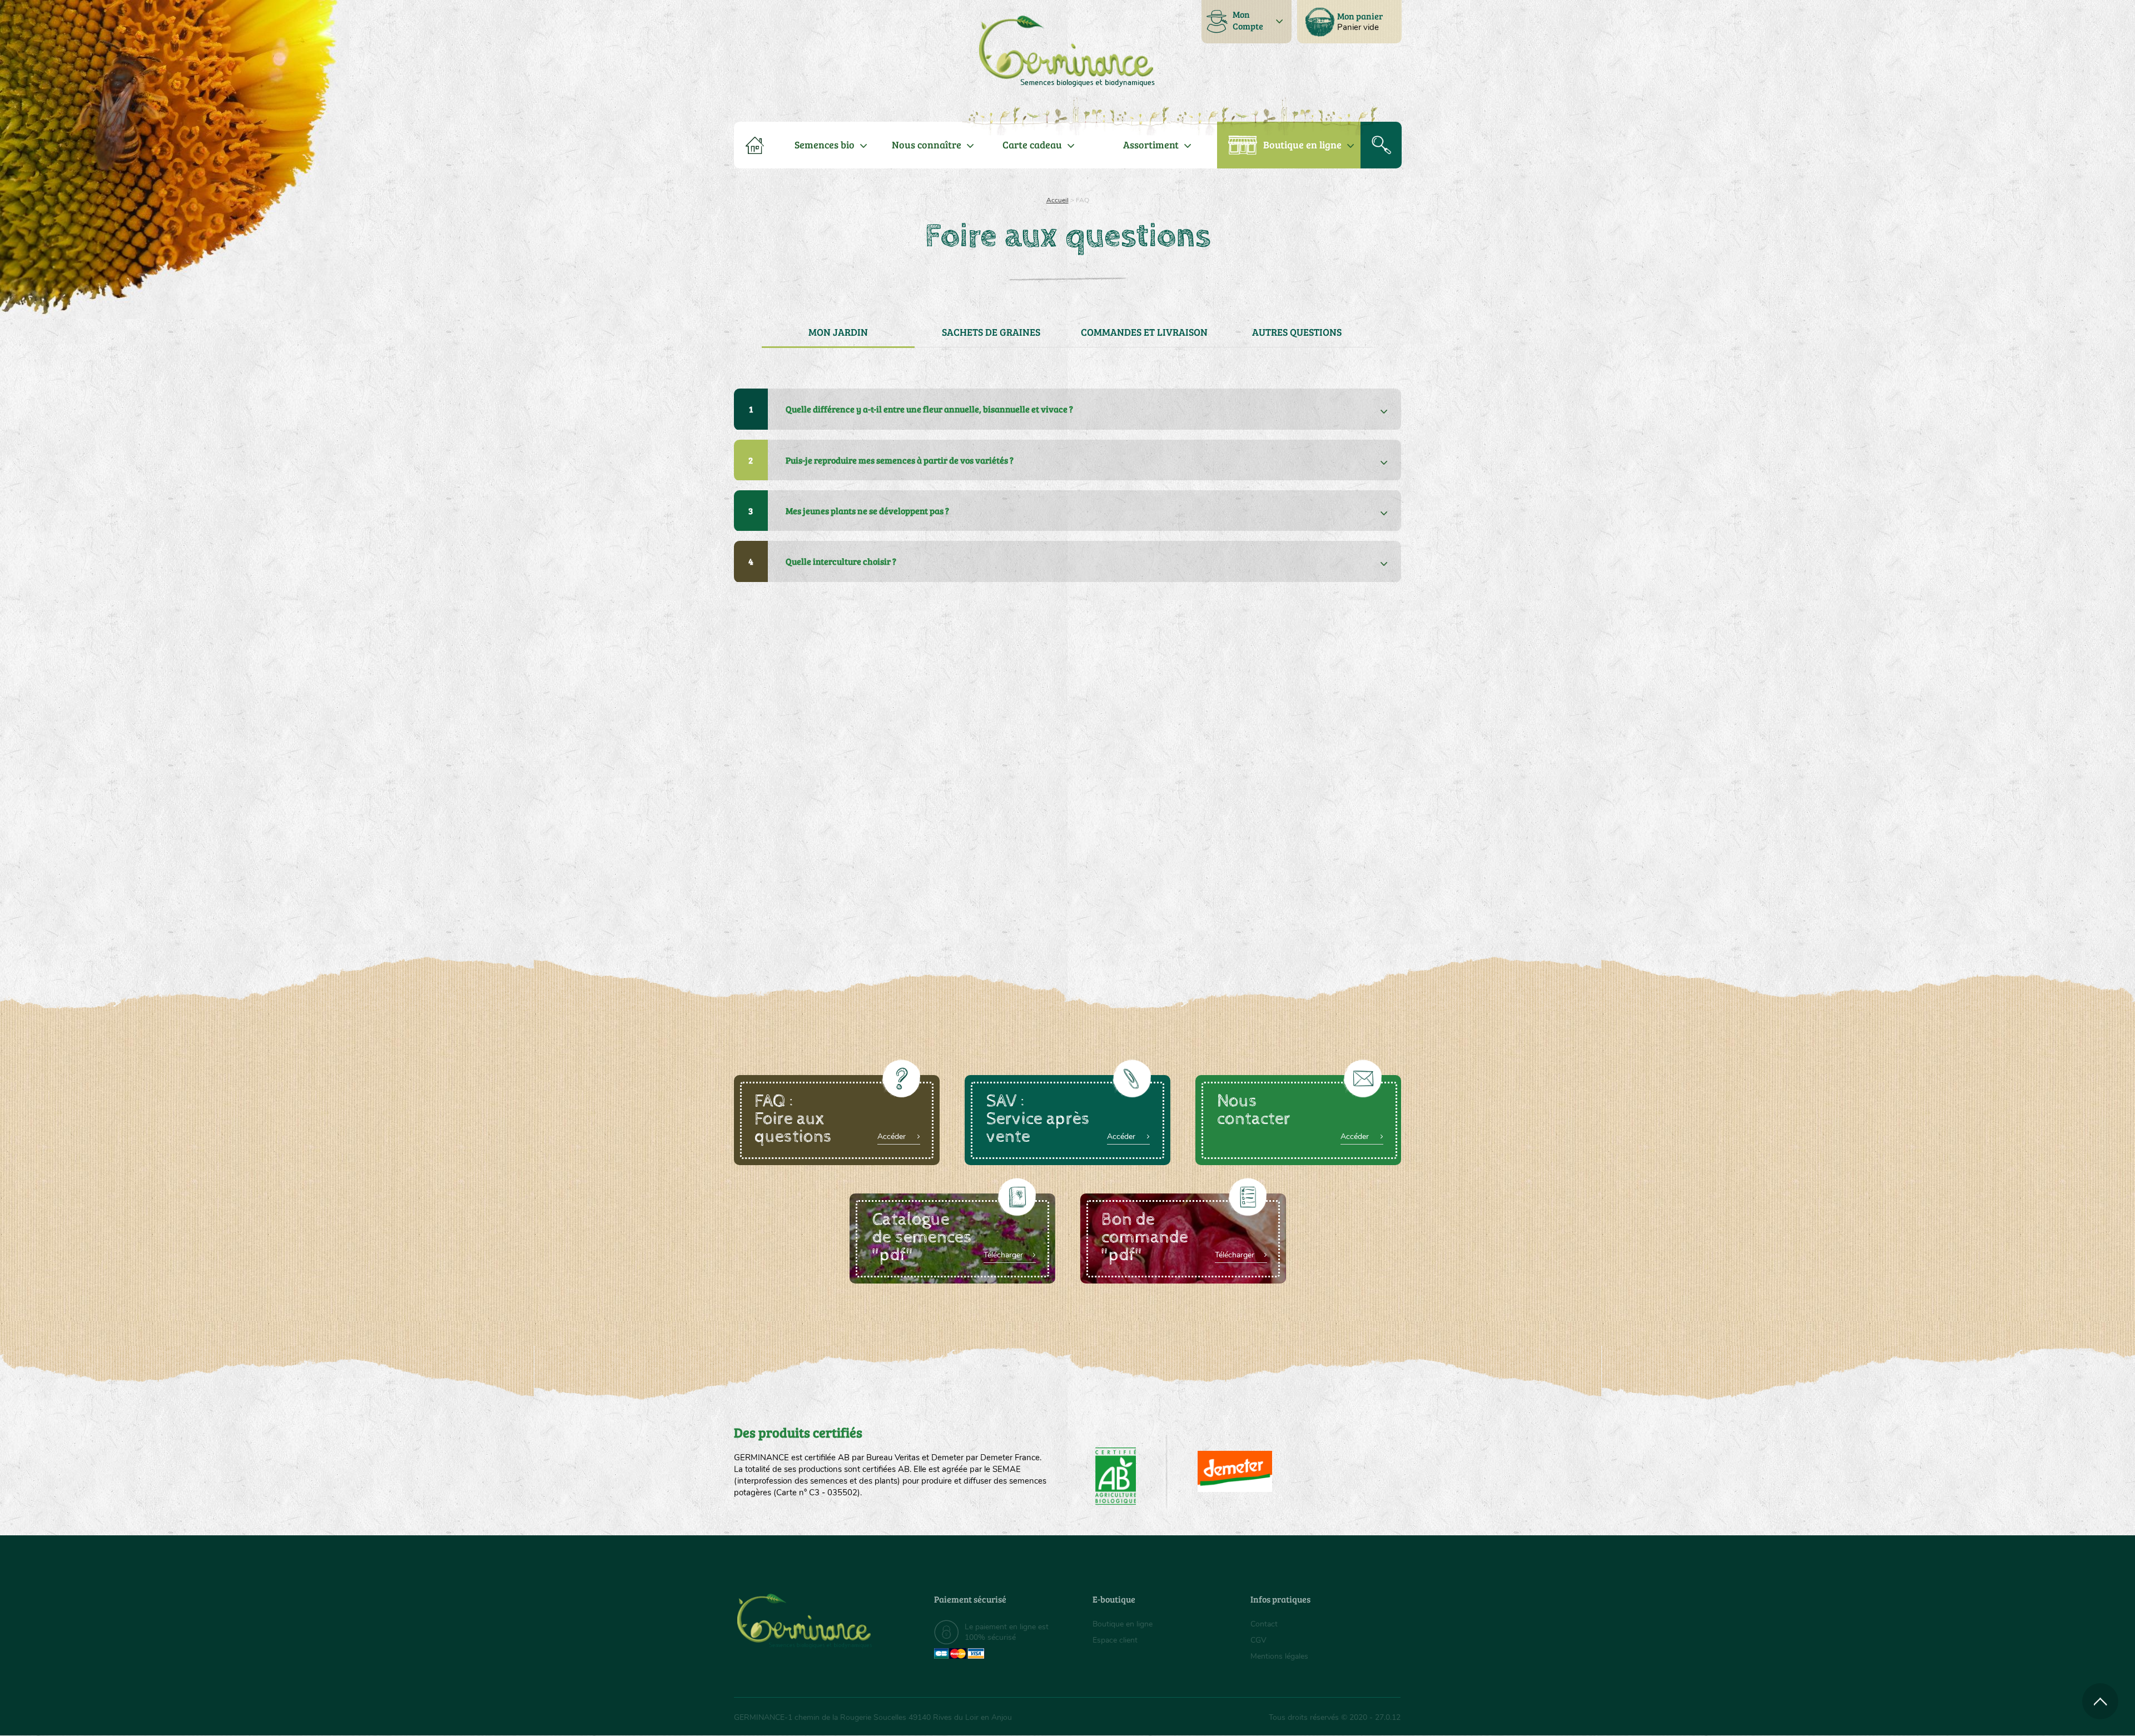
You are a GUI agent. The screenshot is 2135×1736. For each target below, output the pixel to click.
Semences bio (825, 145)
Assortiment (1151, 145)
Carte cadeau (1032, 145)
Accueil (1057, 200)
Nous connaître (927, 145)
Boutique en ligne (1302, 145)
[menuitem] (1349, 22)
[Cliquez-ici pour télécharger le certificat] (1235, 1471)
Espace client (1115, 1640)
